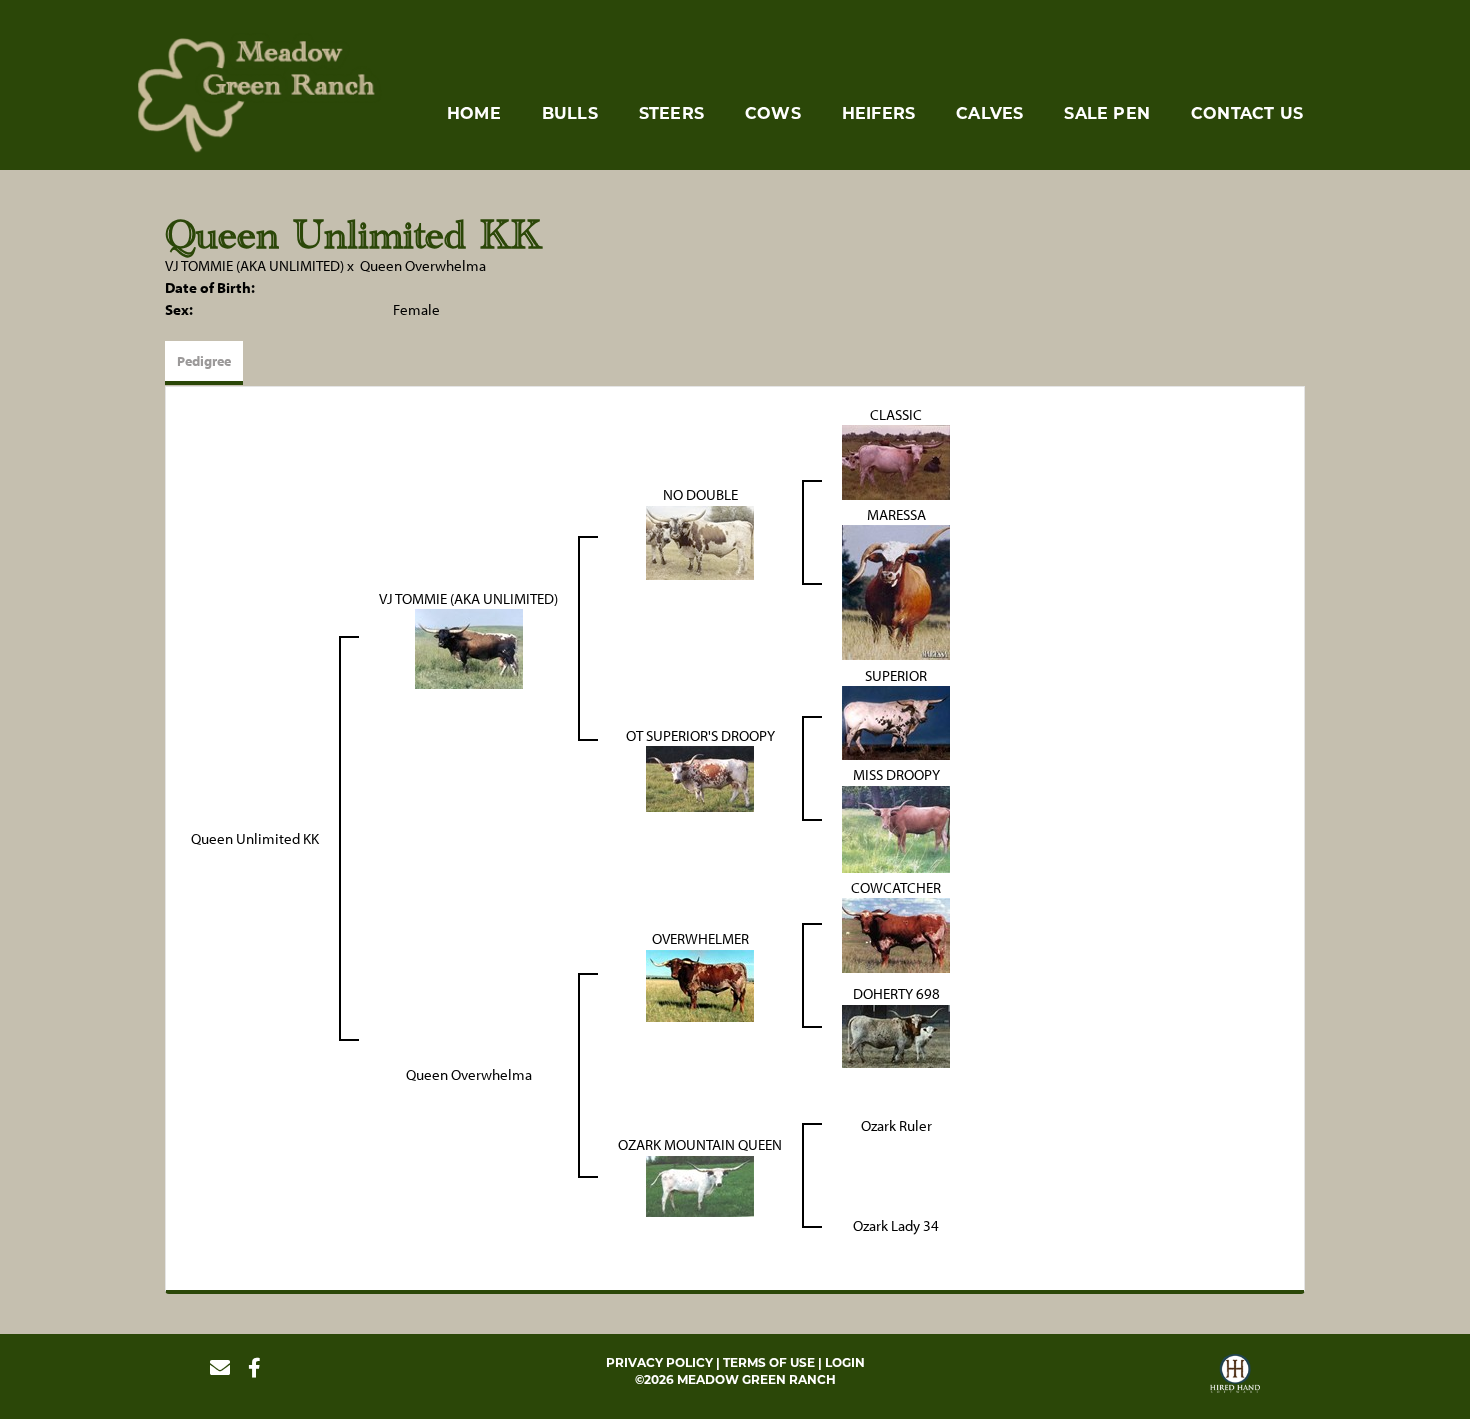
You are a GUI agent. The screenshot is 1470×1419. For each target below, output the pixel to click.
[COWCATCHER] (896, 933)
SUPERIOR (896, 675)
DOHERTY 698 (896, 993)
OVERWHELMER (700, 938)
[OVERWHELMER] (700, 983)
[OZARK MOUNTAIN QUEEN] (700, 1184)
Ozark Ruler (896, 1125)
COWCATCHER (896, 887)
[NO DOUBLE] (700, 540)
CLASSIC (896, 414)
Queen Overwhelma (423, 265)
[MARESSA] (896, 591)
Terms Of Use (769, 1362)
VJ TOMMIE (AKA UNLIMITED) (254, 265)
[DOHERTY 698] (896, 1034)
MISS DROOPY (896, 774)
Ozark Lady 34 (896, 1225)
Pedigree (204, 361)
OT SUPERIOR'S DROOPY (700, 735)
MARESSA (896, 514)
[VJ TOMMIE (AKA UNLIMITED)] (469, 647)
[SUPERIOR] (896, 721)
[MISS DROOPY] (896, 827)
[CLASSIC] (896, 460)
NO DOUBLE (700, 494)
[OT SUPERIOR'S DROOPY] (700, 777)
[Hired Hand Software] (1235, 1376)
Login (845, 1362)
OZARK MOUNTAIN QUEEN (700, 1144)
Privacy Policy (659, 1362)
